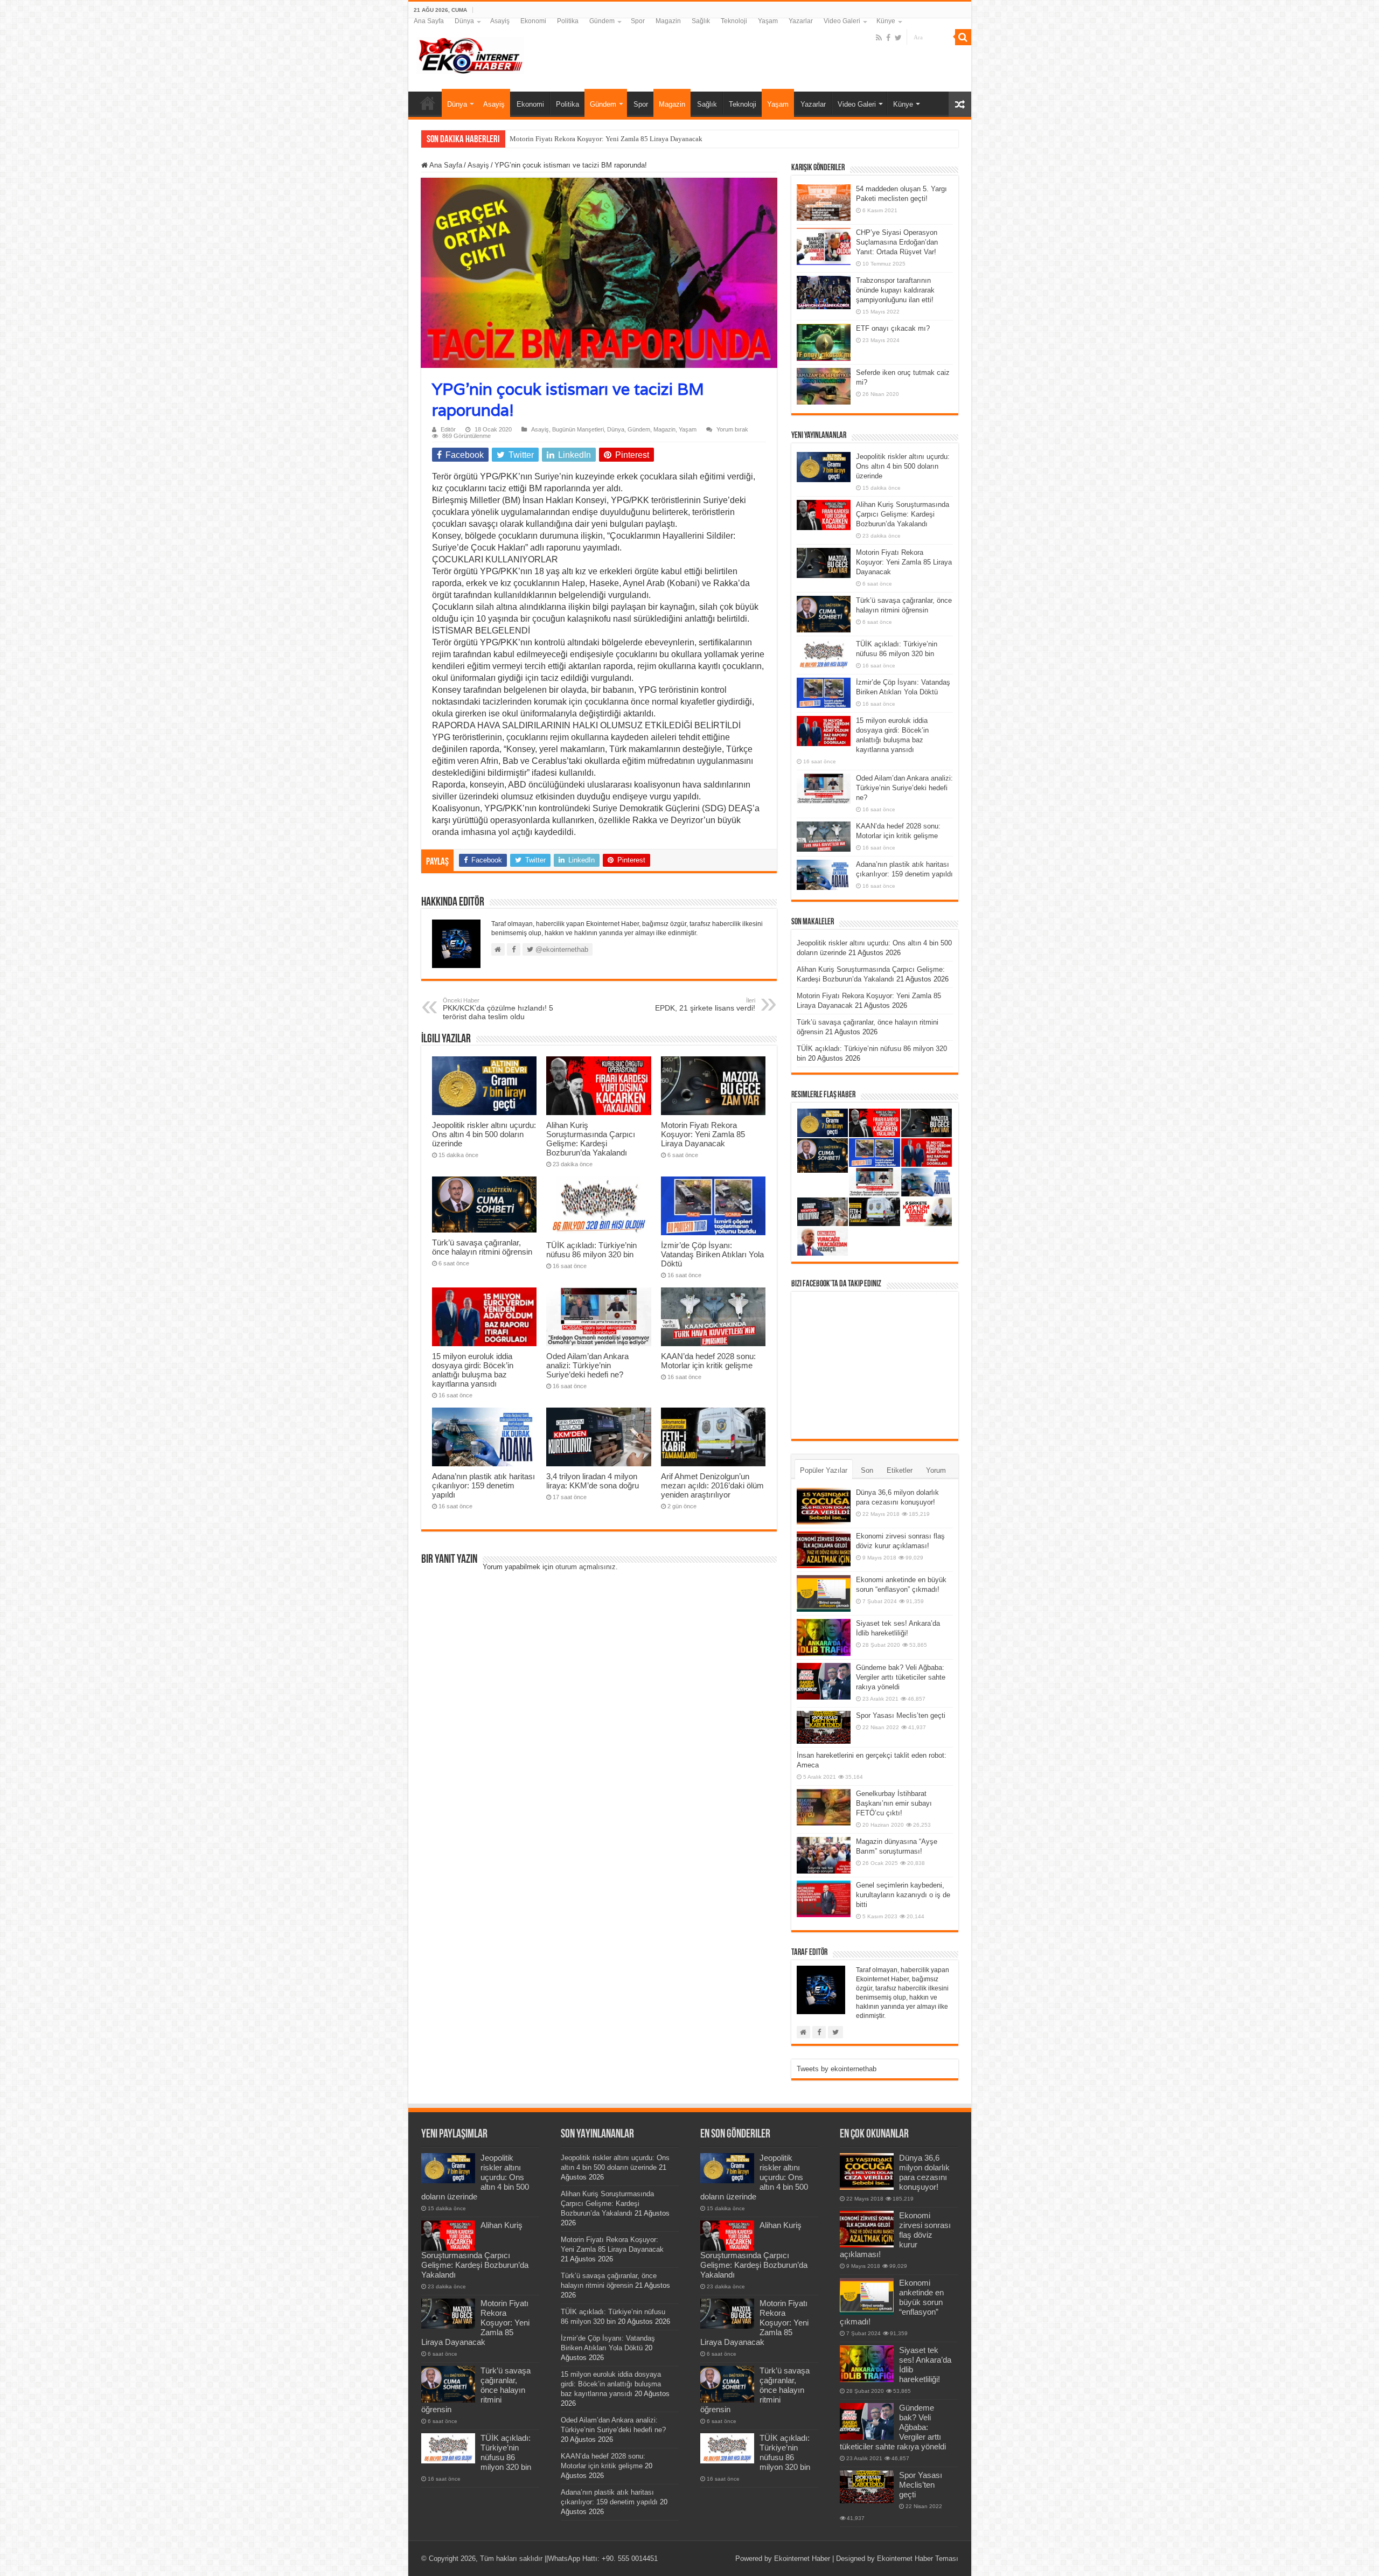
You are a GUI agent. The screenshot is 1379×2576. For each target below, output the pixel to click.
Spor (638, 21)
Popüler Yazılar (824, 1470)
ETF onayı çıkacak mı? (893, 328)
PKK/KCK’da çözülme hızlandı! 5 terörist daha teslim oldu (498, 1009)
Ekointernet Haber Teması (918, 2558)
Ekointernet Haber (802, 2558)
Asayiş (500, 21)
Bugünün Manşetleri (578, 429)
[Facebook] (888, 38)
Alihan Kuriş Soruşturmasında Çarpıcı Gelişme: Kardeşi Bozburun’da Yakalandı (591, 1139)
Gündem (602, 21)
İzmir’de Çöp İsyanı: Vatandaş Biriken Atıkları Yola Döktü (712, 1254)
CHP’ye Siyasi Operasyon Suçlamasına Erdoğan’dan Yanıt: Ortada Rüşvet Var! (897, 242)
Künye (886, 21)
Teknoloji (734, 21)
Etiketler (900, 1470)
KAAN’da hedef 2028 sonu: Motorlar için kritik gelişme (708, 1361)
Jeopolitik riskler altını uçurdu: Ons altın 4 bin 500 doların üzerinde (484, 1134)
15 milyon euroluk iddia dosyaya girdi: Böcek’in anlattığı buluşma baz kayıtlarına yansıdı (473, 1370)
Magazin (668, 21)
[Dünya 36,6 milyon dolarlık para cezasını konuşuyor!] (824, 1506)
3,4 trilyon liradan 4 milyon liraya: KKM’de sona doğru (593, 1481)
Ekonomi (533, 21)
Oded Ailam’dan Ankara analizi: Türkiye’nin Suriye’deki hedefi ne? (587, 1365)
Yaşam (768, 21)
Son (867, 1470)
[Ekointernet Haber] (470, 53)
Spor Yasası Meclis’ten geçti (901, 1715)
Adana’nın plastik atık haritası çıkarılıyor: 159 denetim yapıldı (483, 1485)
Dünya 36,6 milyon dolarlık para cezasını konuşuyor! (924, 2172)
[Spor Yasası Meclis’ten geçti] (824, 1727)
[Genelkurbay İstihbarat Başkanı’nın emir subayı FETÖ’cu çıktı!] (824, 1807)
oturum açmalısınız (586, 1567)
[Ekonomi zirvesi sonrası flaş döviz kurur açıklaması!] (824, 1550)
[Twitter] (898, 38)
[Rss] (879, 38)
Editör (448, 429)
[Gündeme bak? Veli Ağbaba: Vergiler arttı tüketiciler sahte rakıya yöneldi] (824, 1681)
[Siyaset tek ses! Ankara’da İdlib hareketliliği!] (824, 1637)
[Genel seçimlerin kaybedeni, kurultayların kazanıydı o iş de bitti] (824, 1899)
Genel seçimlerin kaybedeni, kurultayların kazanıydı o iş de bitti (903, 1895)
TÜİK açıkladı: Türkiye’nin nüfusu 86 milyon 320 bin (591, 1250)
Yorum (936, 1470)
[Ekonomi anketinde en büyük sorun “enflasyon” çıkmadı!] (824, 1593)
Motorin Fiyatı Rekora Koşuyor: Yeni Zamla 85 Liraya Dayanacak (703, 1134)
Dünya (464, 21)
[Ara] (963, 37)
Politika (568, 21)
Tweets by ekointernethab (837, 2069)
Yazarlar (801, 21)
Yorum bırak (732, 429)
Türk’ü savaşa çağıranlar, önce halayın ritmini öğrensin (590, 139)
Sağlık (701, 21)
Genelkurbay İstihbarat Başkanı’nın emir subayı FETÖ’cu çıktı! (894, 1803)
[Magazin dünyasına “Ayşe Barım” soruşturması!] (824, 1855)
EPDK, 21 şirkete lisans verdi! (705, 1005)
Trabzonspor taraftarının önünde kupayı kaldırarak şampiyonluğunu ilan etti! (895, 290)
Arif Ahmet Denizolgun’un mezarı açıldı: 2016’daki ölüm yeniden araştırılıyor (712, 1485)
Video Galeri (842, 21)
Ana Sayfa (429, 21)
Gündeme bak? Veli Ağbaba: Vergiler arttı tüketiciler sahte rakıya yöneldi (901, 1677)
